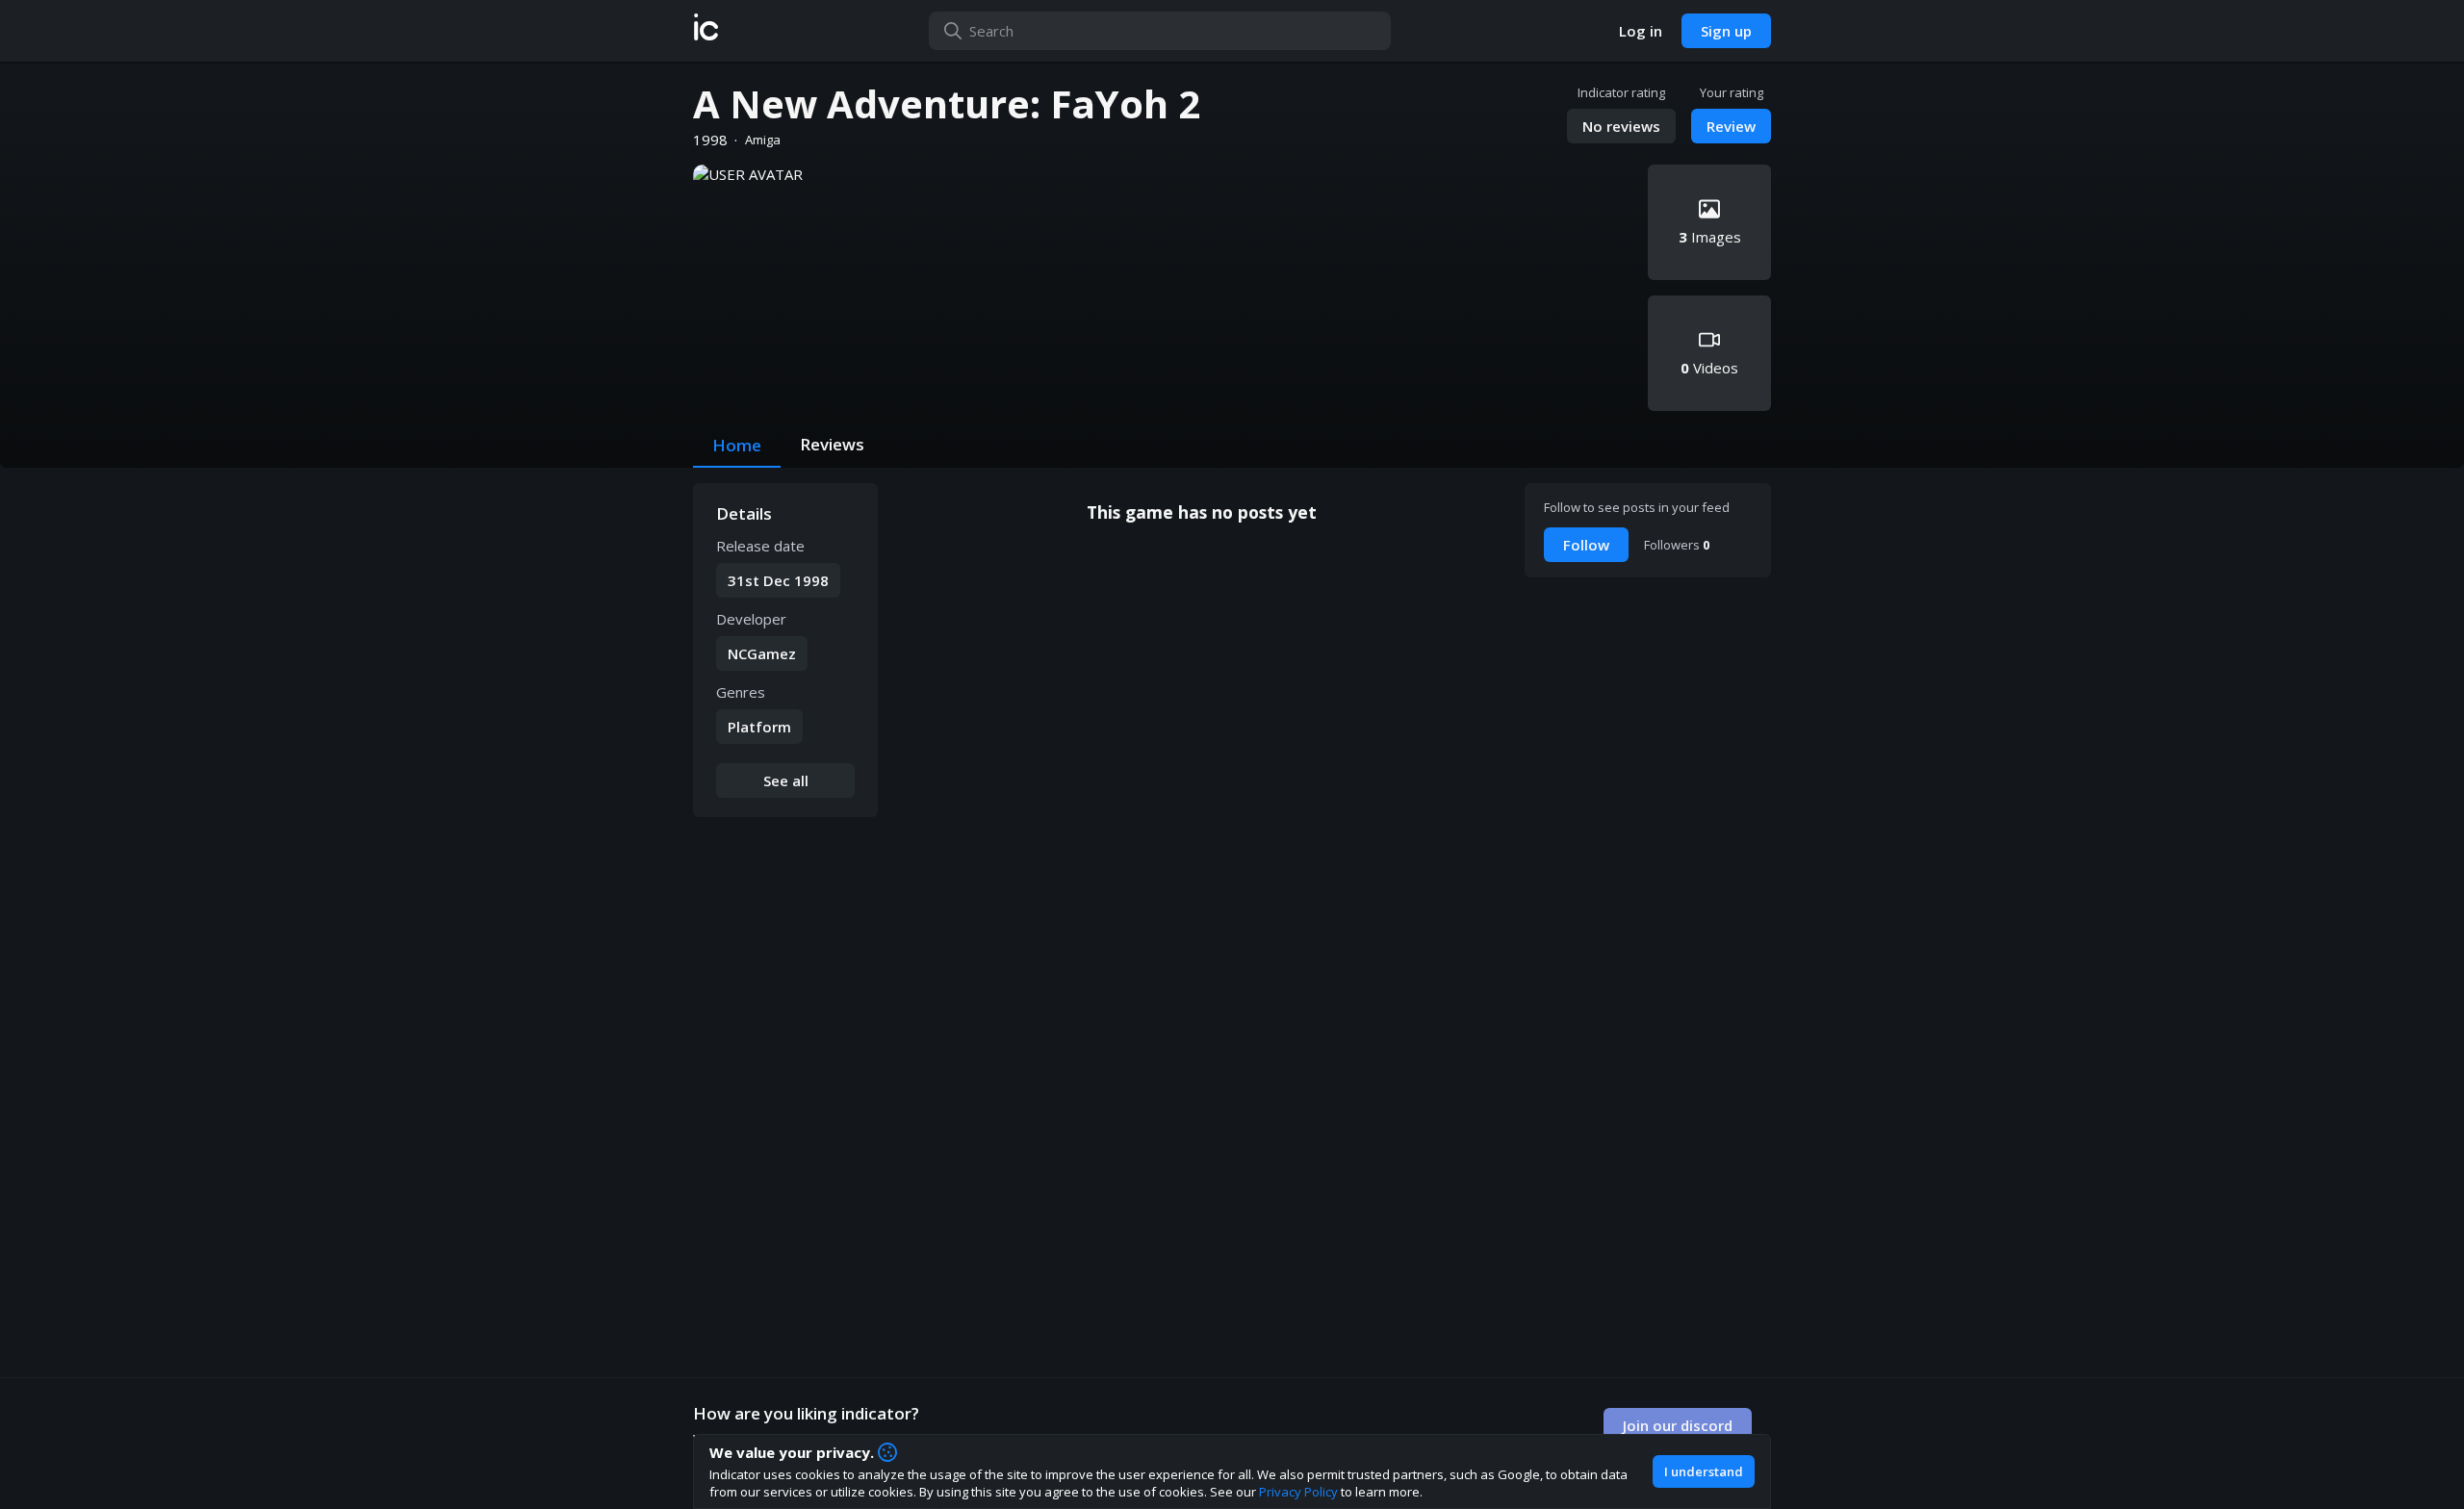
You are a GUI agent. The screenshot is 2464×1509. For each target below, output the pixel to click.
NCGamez (762, 653)
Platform (759, 727)
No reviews (1621, 126)
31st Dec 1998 (778, 580)
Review (1731, 126)
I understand (1704, 1471)
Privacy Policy (1298, 1492)
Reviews (832, 444)
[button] (706, 31)
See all (786, 780)
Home (737, 445)
